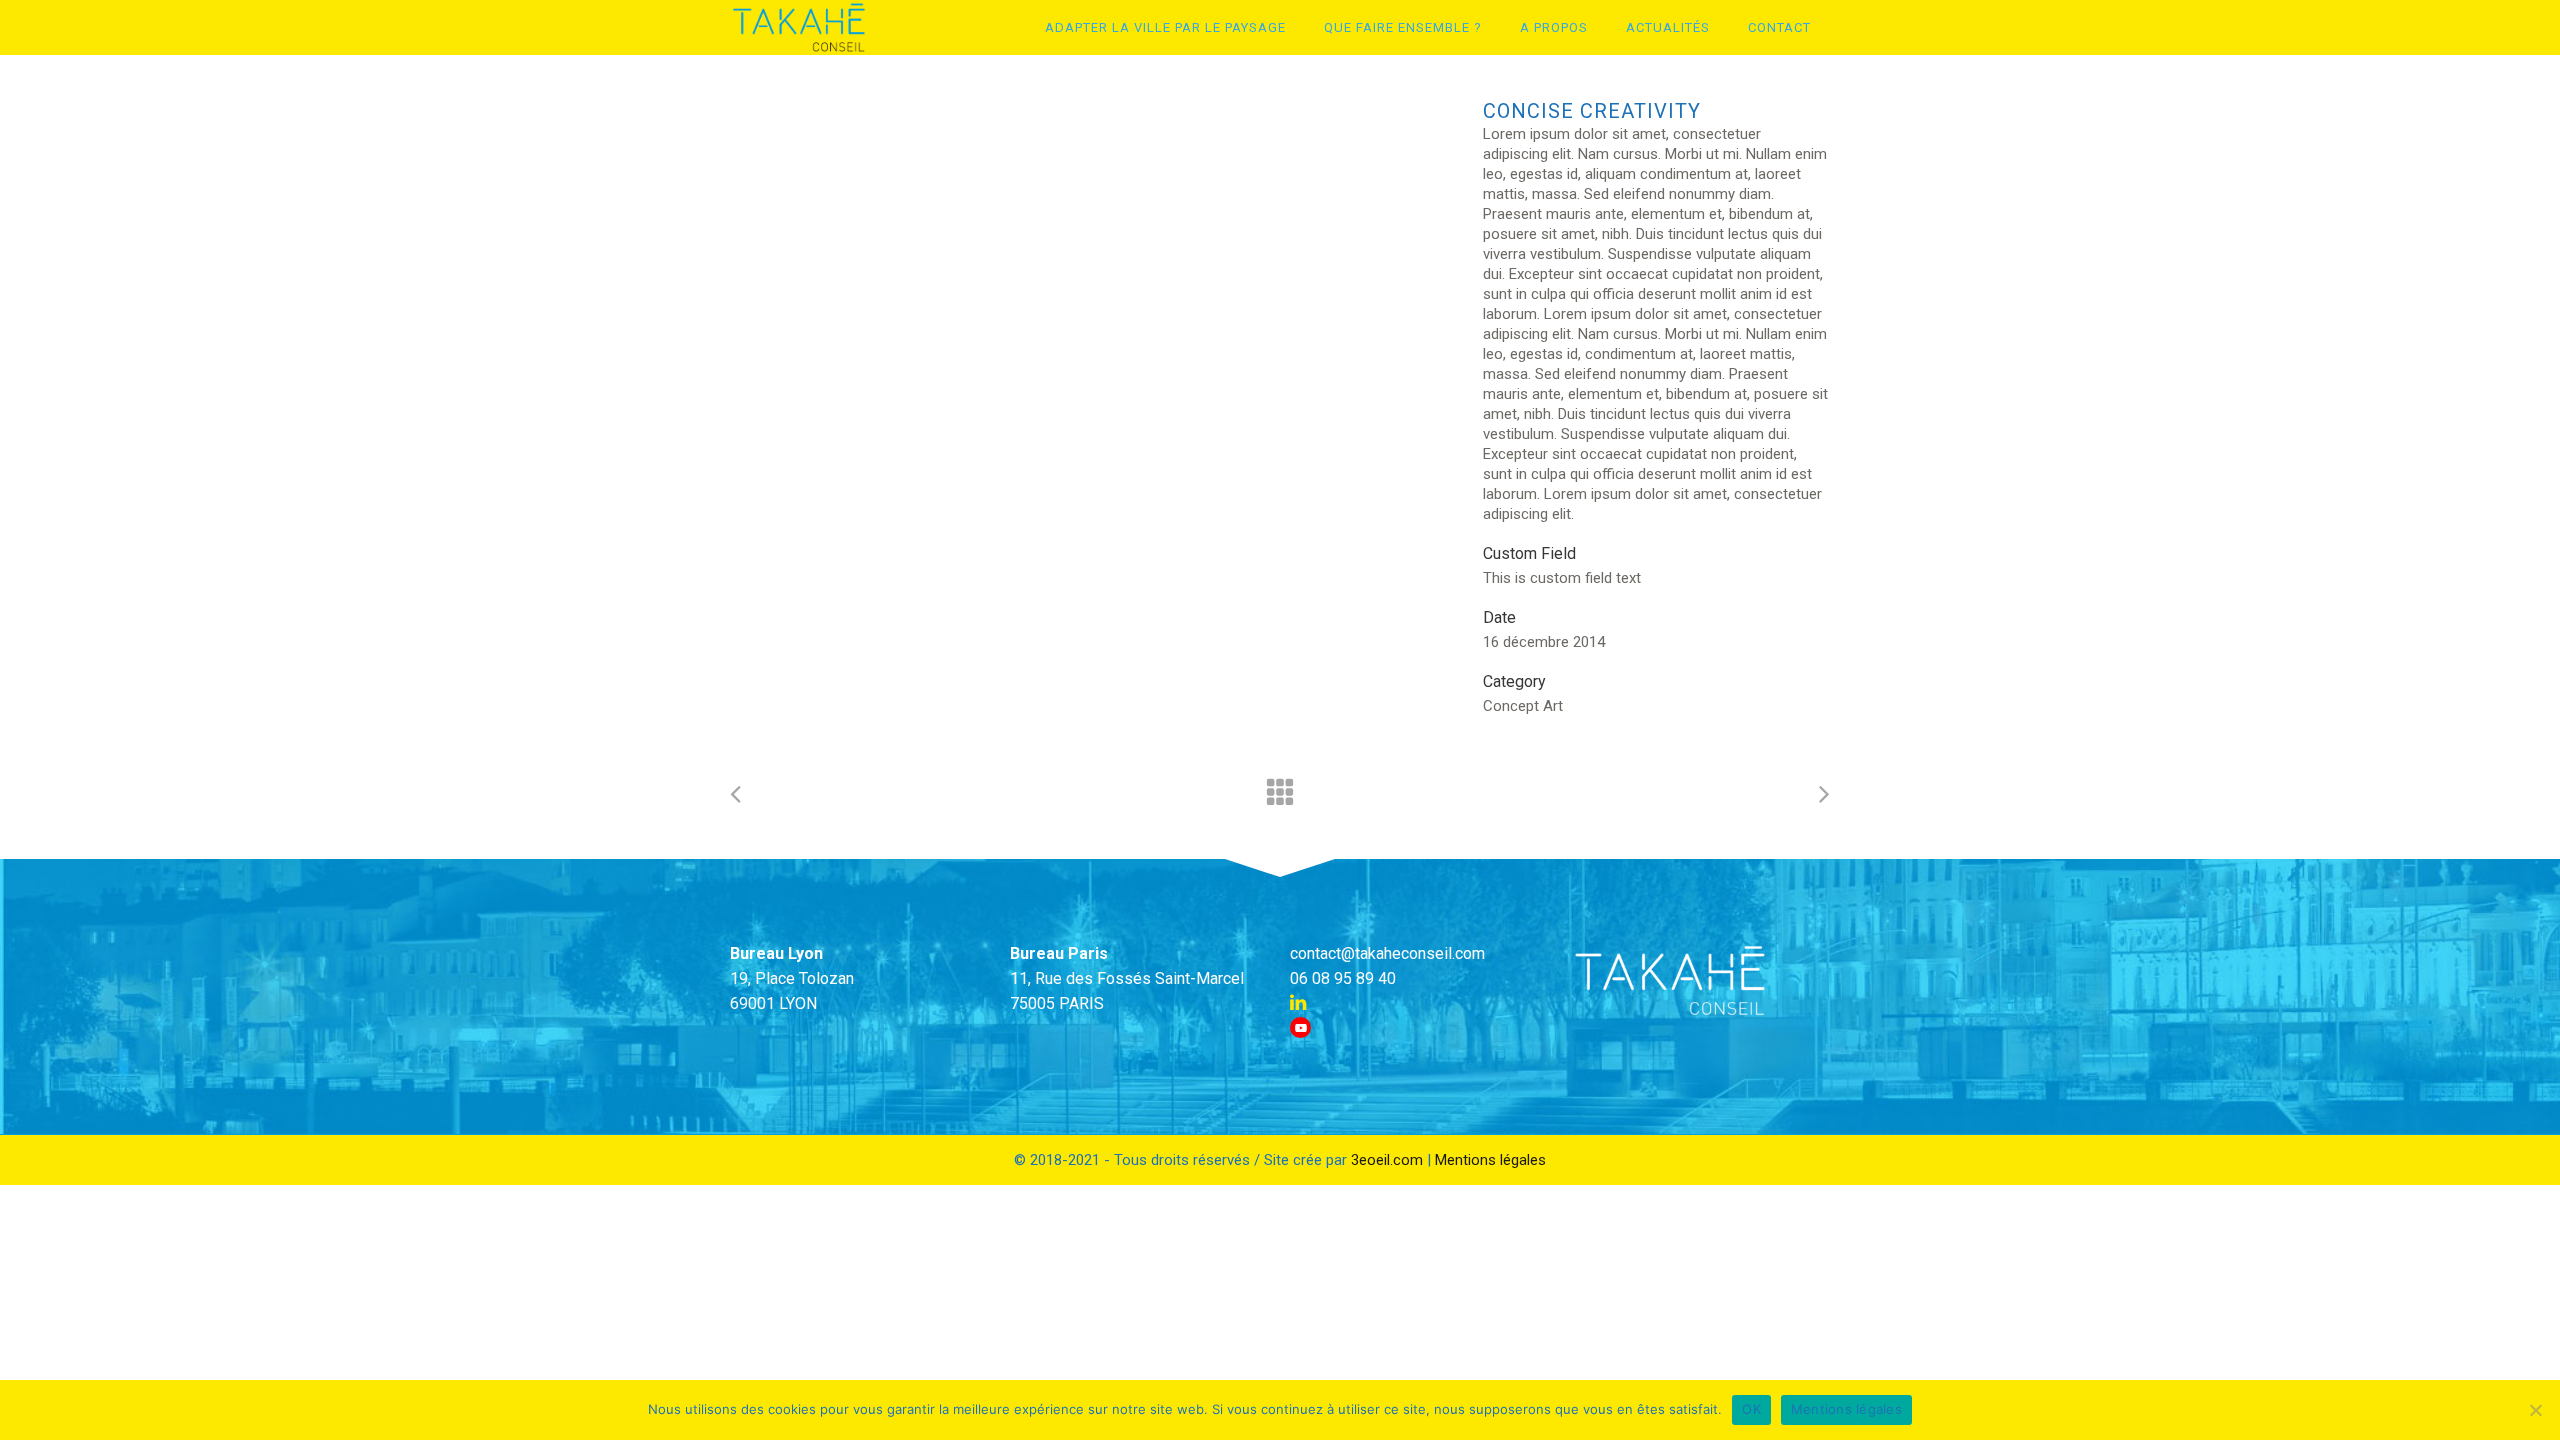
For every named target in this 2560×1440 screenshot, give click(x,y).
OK (1751, 1409)
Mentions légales (1490, 1160)
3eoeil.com (1387, 1160)
